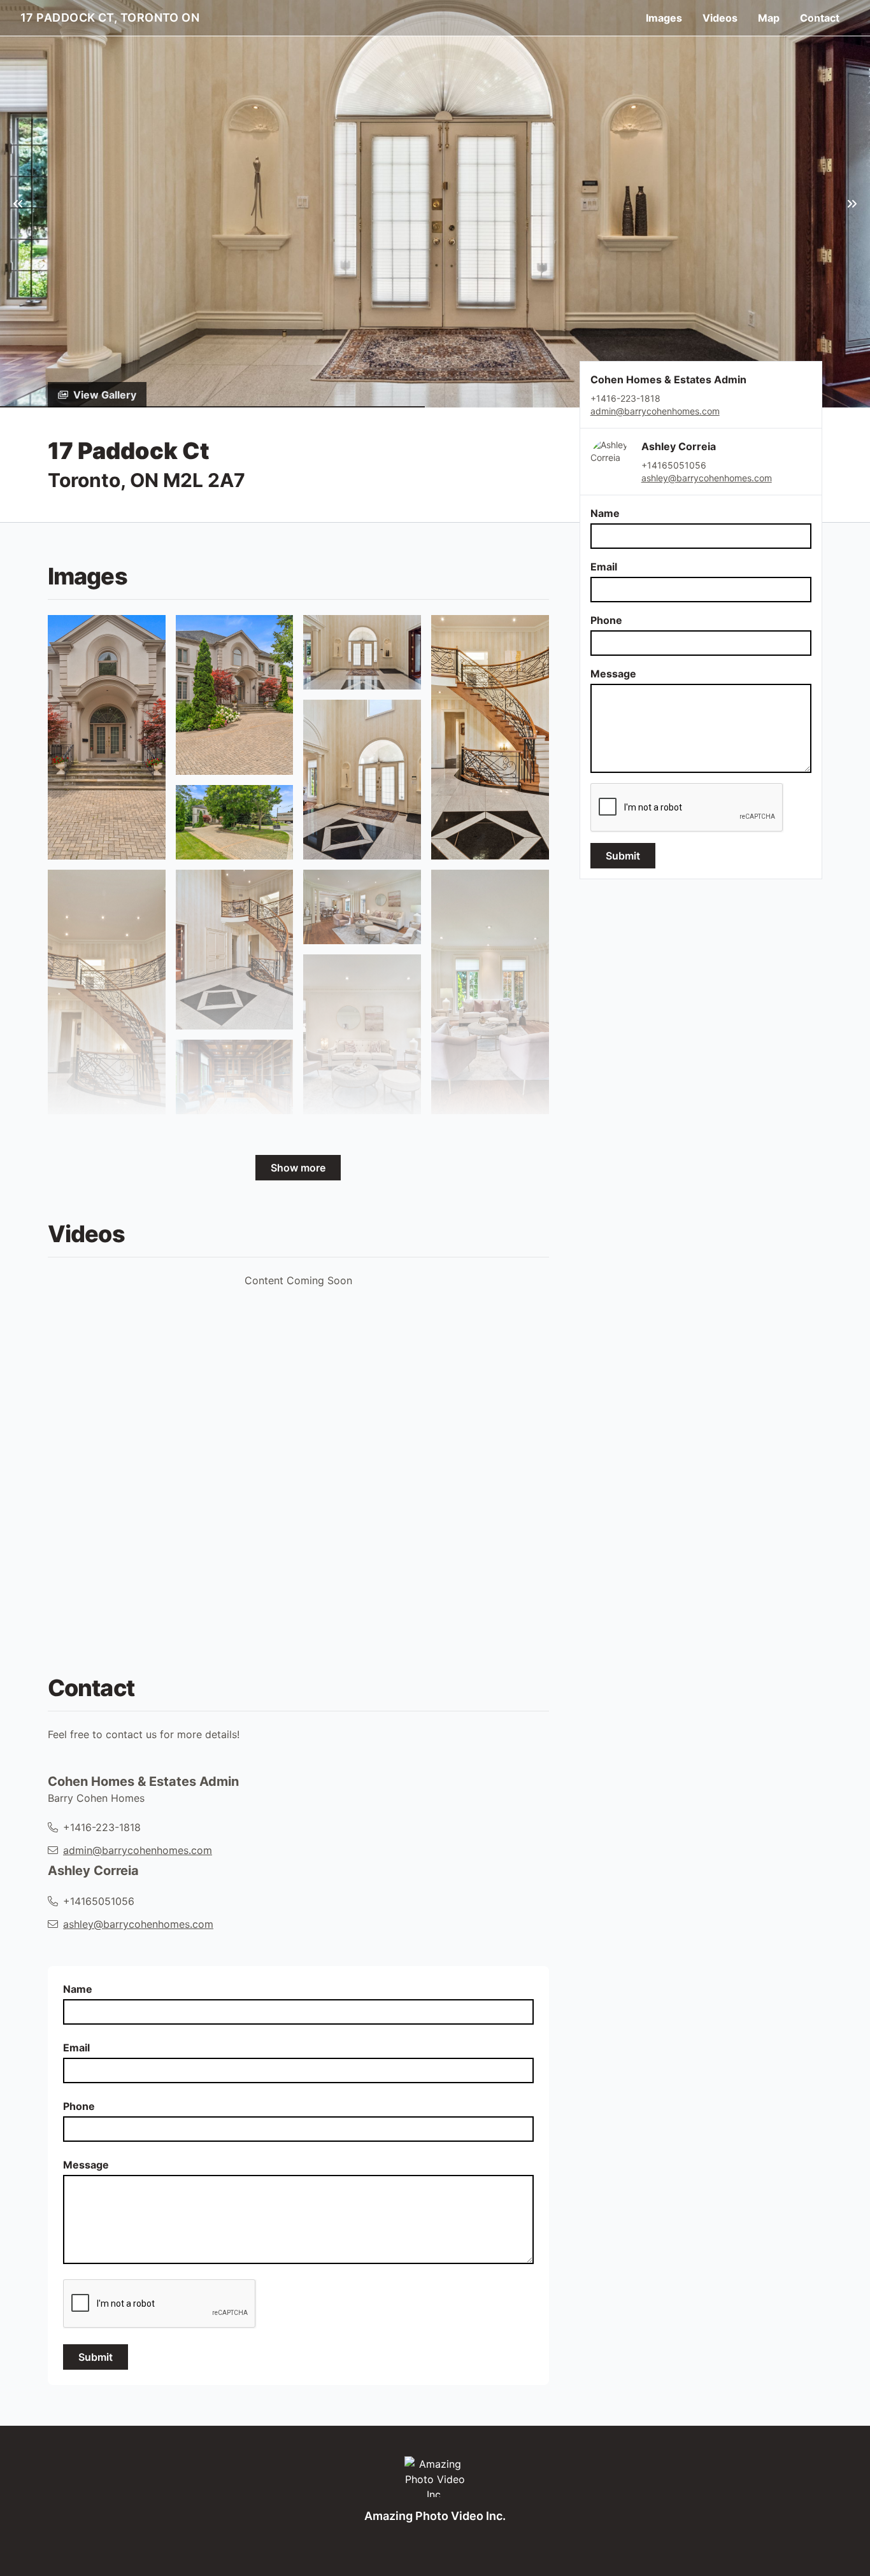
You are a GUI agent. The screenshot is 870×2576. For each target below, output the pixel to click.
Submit (623, 856)
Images (664, 18)
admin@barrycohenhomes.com (655, 411)
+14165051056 (674, 465)
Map (769, 18)
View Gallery (105, 395)
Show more (298, 1168)
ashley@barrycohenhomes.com (707, 478)
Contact (820, 18)
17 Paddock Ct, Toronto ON (110, 18)
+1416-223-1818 (102, 1827)
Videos (720, 18)
